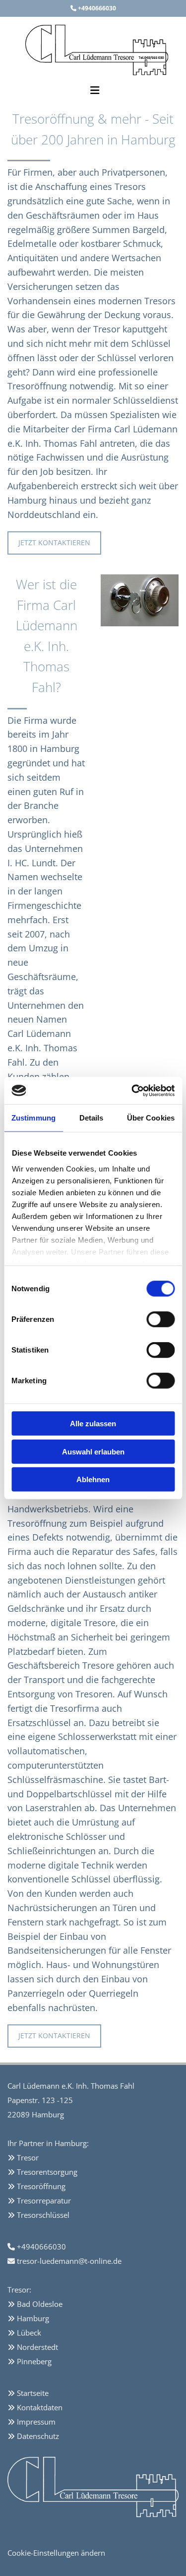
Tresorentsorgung (47, 2172)
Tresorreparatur (44, 2201)
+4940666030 (97, 8)
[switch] (160, 1319)
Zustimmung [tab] (33, 1118)
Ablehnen (93, 1479)
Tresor (29, 2157)
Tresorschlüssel (43, 2215)
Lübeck (29, 2333)
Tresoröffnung (41, 2186)
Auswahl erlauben (93, 1451)
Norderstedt (37, 2347)
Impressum (36, 2422)
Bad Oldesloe (40, 2304)
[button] (54, 543)
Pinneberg (34, 2361)
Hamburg (33, 2318)
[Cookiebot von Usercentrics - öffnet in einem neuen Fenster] (132, 1090)
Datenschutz (38, 2436)
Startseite (33, 2393)
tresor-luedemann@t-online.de (69, 2261)
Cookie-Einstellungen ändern (56, 2553)
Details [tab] (92, 1118)
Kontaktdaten (40, 2407)
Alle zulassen (93, 1424)
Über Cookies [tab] (151, 1118)
